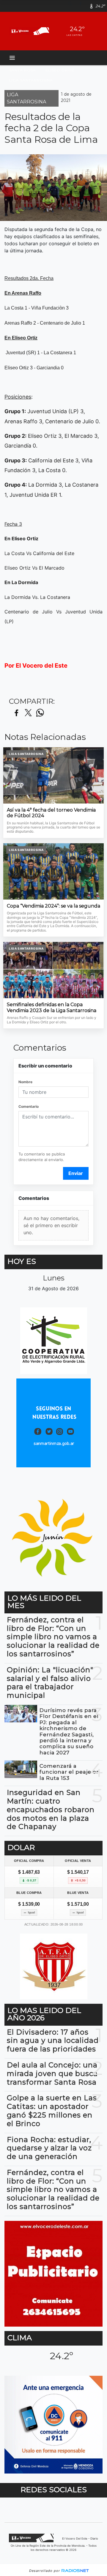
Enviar (76, 1173)
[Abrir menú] (12, 58)
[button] (72, 6)
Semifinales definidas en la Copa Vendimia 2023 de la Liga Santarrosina (52, 1008)
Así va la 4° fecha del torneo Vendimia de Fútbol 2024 (51, 813)
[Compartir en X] (28, 713)
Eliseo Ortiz (60, 70)
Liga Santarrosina (31, 80)
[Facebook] (83, 6)
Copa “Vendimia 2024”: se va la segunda (53, 906)
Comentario (29, 1106)
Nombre (25, 1082)
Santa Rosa (23, 70)
